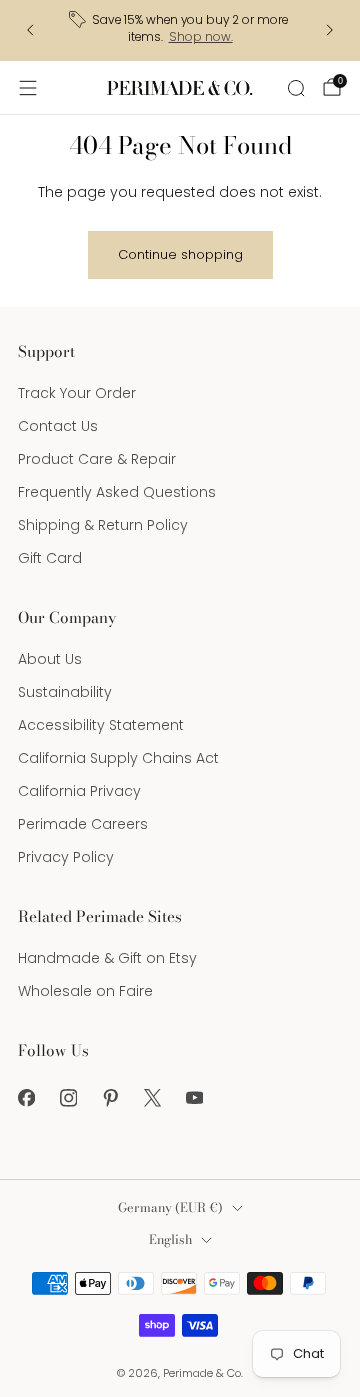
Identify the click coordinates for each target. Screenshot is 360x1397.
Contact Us (58, 426)
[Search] (296, 88)
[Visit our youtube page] (194, 1098)
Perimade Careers (83, 824)
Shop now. (201, 37)
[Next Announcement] (330, 30)
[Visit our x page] (152, 1098)
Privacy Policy (66, 857)
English (170, 1239)
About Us (50, 659)
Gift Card (50, 558)
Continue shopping (180, 254)
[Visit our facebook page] (26, 1098)
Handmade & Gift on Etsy (107, 958)
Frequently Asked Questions (117, 492)
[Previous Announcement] (30, 30)
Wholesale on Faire (85, 991)
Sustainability (65, 692)
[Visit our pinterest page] (110, 1098)
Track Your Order (77, 393)
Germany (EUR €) (170, 1207)
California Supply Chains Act (118, 758)
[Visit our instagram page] (68, 1098)
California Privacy (79, 791)
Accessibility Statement (101, 725)
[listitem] (180, 30)
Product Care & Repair (97, 459)
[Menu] (28, 88)
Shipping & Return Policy (103, 525)
